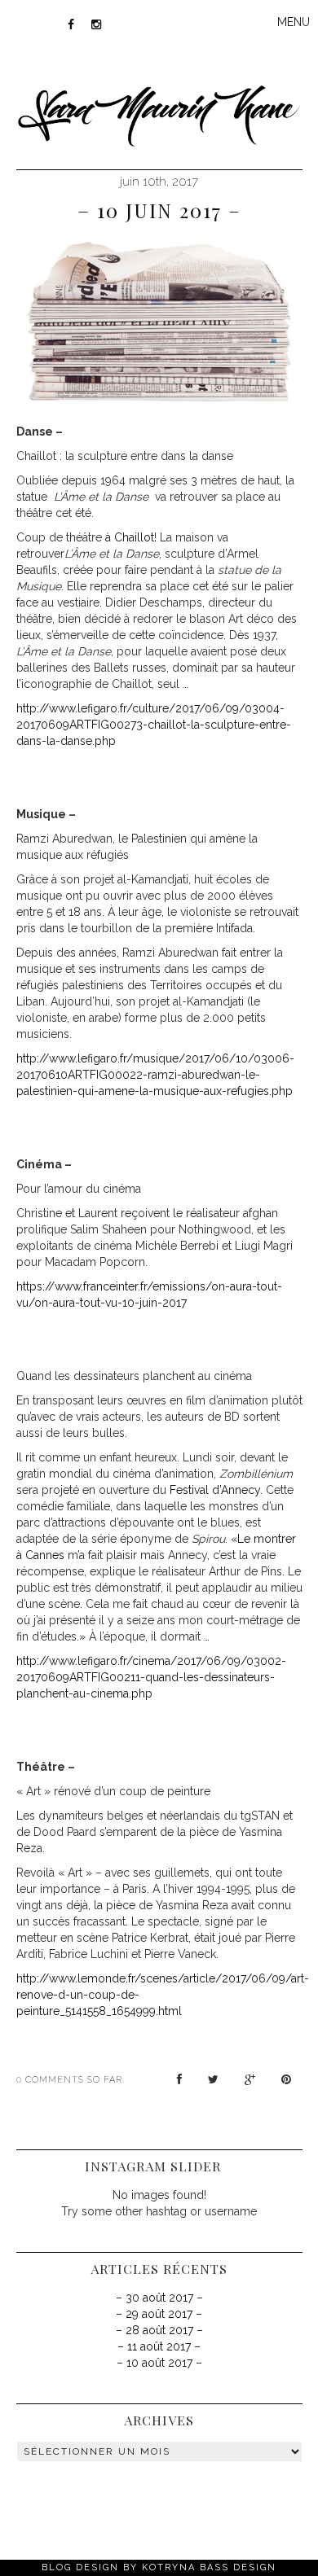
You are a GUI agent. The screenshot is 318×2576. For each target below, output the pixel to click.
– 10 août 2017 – (159, 2363)
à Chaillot (128, 537)
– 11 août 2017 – (159, 2346)
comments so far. (75, 2080)
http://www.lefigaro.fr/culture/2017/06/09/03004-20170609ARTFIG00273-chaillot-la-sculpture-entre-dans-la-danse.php (154, 725)
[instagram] (97, 24)
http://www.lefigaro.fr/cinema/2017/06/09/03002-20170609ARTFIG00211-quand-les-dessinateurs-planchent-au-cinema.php (151, 1677)
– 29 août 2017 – (159, 2314)
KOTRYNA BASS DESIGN (209, 2567)
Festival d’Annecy (215, 1490)
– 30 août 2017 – (159, 2298)
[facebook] (71, 24)
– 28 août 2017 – (159, 2330)
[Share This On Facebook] (179, 2079)
